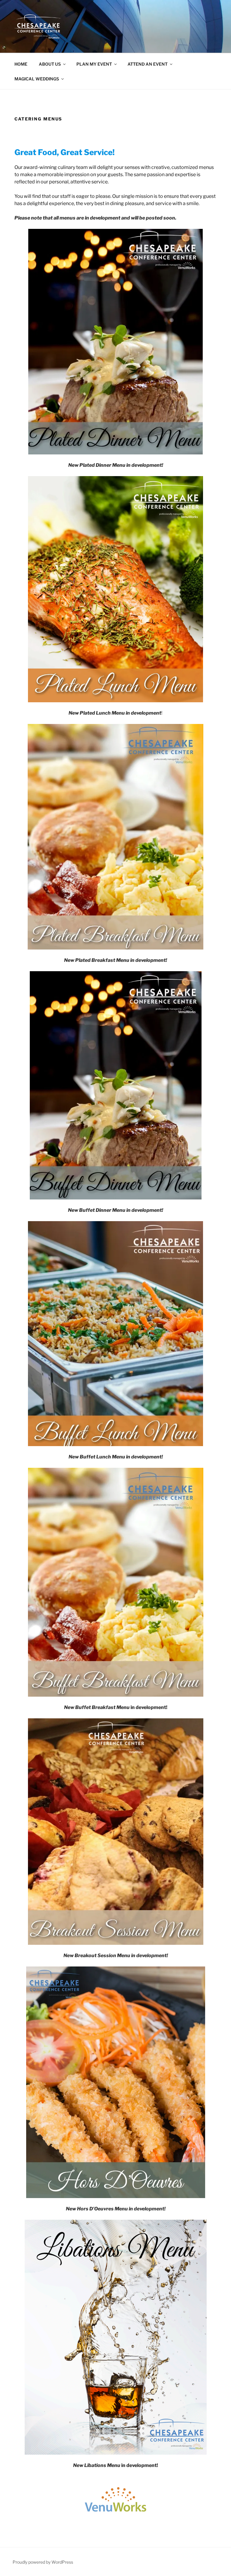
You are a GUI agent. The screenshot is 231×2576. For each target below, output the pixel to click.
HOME (21, 64)
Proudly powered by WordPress (43, 2562)
